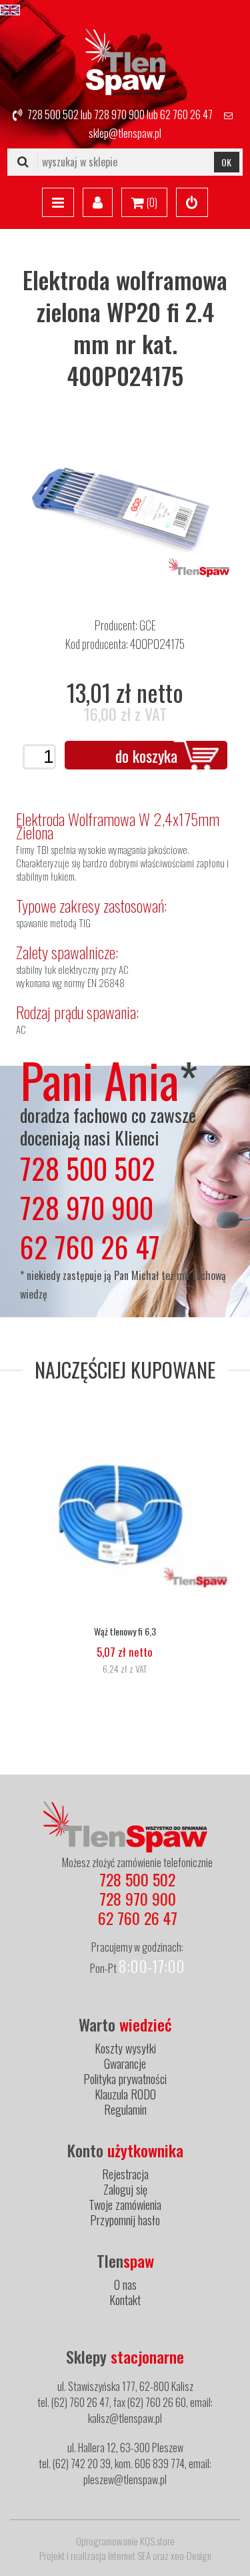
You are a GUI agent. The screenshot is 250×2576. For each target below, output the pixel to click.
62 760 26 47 (186, 114)
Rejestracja (125, 2174)
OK (226, 162)
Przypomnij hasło (125, 2220)
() (151, 202)
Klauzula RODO (125, 2094)
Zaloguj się (125, 2189)
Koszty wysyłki (125, 2048)
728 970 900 (119, 114)
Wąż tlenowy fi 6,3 (125, 1631)
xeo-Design (191, 2555)
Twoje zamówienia (125, 2205)
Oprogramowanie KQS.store (125, 2541)
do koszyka (146, 755)
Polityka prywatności (125, 2079)
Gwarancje (125, 2063)
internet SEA (129, 2555)
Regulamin (125, 2109)
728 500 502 (53, 114)
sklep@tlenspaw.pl (125, 133)
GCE (148, 625)
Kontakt (125, 2300)
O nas (125, 2284)
